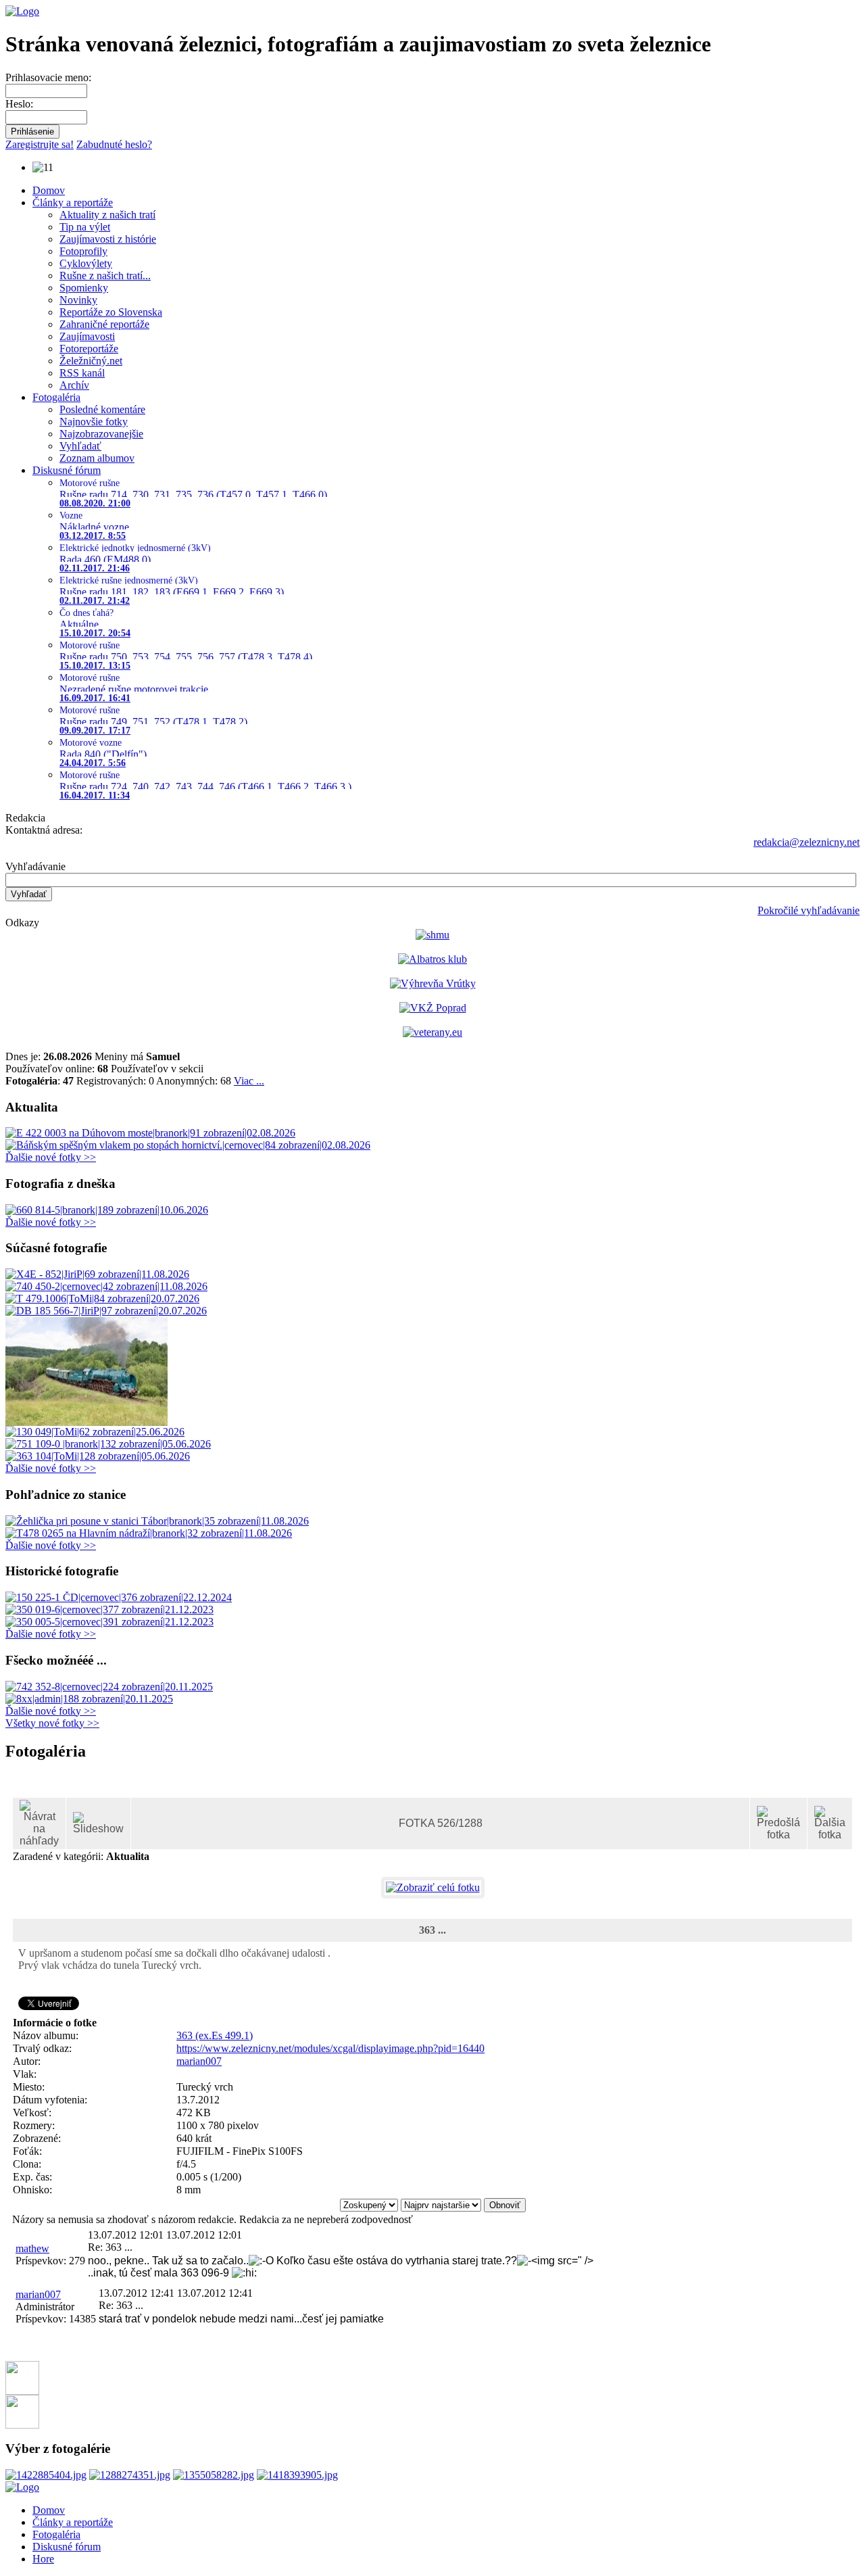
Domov (49, 190)
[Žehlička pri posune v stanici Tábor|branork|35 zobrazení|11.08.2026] (157, 1521)
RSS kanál (82, 373)
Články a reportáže (73, 202)
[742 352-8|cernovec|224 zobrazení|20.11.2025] (109, 1687)
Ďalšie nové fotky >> (51, 1157)
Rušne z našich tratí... (105, 276)
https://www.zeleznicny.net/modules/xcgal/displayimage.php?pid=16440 (330, 2048)
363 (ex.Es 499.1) (456, 1789)
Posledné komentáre (102, 409)
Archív (74, 385)
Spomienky (84, 288)
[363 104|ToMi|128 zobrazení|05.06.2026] (98, 1456)
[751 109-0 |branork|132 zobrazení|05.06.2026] (108, 1444)
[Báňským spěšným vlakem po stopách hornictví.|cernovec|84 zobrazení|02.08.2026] (188, 1145)
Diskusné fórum (67, 470)
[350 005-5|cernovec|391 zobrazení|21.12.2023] (109, 1622)
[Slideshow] (98, 1823)
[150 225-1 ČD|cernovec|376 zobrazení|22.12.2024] (119, 1597)
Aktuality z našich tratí (107, 215)
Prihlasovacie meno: (48, 77)
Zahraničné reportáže (104, 324)
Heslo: (19, 104)
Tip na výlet (85, 227)
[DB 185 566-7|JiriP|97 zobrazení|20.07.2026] (106, 1311)
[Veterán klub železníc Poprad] (433, 1008)
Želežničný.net (91, 361)
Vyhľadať (80, 446)
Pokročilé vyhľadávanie (809, 910)
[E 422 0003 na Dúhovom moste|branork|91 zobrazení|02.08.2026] (150, 1133)
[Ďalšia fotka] (830, 1823)
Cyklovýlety (86, 263)
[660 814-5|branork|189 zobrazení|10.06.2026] (107, 1210)
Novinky (78, 300)
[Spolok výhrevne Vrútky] (433, 983)
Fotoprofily (83, 251)
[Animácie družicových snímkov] (432, 935)
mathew (32, 2248)
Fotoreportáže (89, 349)
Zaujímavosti (87, 336)
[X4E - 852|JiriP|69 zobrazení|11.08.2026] (97, 1274)
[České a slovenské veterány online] (432, 1032)
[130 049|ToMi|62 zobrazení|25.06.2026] (95, 1432)
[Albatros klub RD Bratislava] (432, 959)
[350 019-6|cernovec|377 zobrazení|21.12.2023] (109, 1609)
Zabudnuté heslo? (114, 144)
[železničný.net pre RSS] (22, 2425)
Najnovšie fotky (94, 422)
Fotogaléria (56, 397)
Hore (43, 2559)
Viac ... (249, 1081)
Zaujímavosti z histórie (108, 239)
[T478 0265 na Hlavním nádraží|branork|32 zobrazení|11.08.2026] (149, 1533)
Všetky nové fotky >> (52, 1723)
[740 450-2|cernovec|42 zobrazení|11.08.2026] (106, 1286)
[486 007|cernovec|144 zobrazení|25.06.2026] (86, 1422)
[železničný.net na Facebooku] (22, 2391)
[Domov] (22, 11)
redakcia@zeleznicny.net (807, 842)
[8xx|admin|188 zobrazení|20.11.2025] (89, 1699)
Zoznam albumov (97, 458)
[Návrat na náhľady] (39, 1823)
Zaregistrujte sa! (40, 144)
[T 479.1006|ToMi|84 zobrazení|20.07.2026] (102, 1298)
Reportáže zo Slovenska (111, 312)
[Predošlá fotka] (778, 1823)
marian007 (199, 2061)
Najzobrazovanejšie (101, 434)
